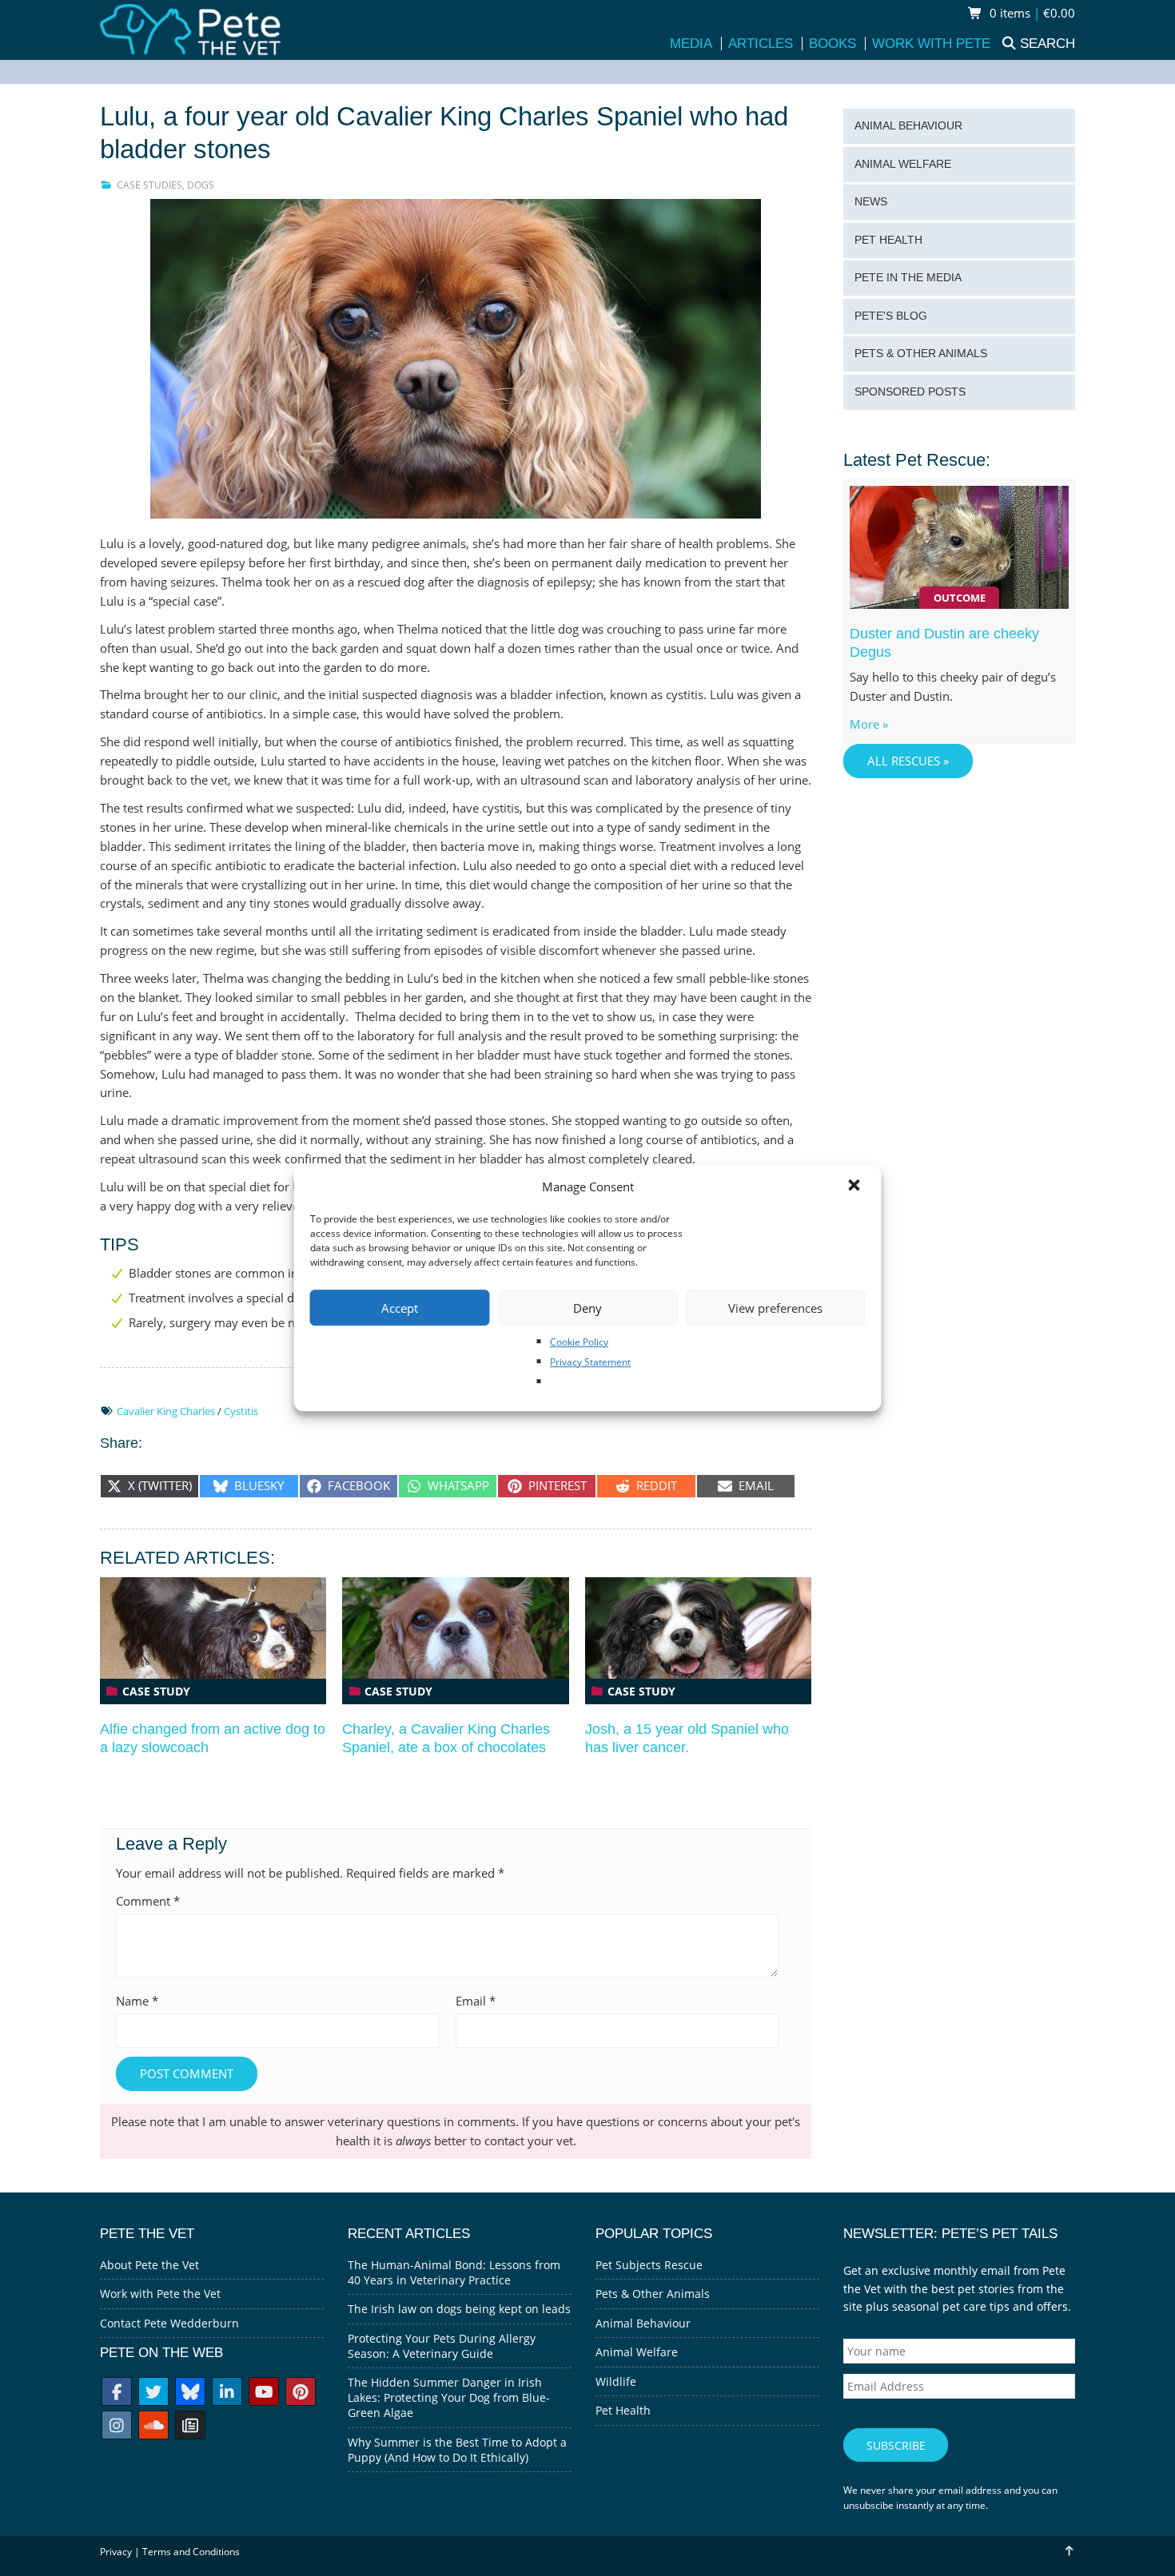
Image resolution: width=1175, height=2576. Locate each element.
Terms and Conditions (191, 2552)
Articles (761, 44)
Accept (400, 1308)
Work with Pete (931, 44)
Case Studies (149, 185)
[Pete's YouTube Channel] (264, 2393)
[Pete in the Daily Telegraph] (190, 2427)
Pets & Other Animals (921, 354)
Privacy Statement (590, 1362)
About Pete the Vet (149, 2265)
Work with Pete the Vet (160, 2294)
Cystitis (241, 1411)
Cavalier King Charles (166, 1411)
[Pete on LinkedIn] (227, 2393)
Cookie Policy (579, 1342)
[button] (856, 1187)
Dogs (201, 185)
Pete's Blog (891, 316)
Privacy (116, 2552)
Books (832, 44)
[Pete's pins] (301, 2393)
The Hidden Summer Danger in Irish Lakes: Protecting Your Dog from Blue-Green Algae (449, 2397)
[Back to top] (1068, 2551)
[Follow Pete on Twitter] (153, 2393)
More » (869, 724)
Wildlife (616, 2381)
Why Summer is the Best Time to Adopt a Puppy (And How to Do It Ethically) (457, 2450)
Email (476, 2001)
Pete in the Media (908, 278)
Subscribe (896, 2445)
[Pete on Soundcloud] (153, 2427)
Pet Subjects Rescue (649, 2265)
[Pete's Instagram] (117, 2427)
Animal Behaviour (908, 126)
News (871, 202)
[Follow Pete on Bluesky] (190, 2393)
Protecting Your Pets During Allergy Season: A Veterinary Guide (442, 2346)
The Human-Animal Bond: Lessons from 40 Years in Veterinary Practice (454, 2272)
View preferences (775, 1308)
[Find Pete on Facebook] (117, 2393)
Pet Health (888, 240)
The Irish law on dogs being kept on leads (459, 2309)
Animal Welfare (903, 164)
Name (137, 2001)
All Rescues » (908, 761)
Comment (148, 1901)
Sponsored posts (910, 392)
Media (691, 44)
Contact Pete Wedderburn (169, 2323)
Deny (587, 1308)
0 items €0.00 (1031, 13)
